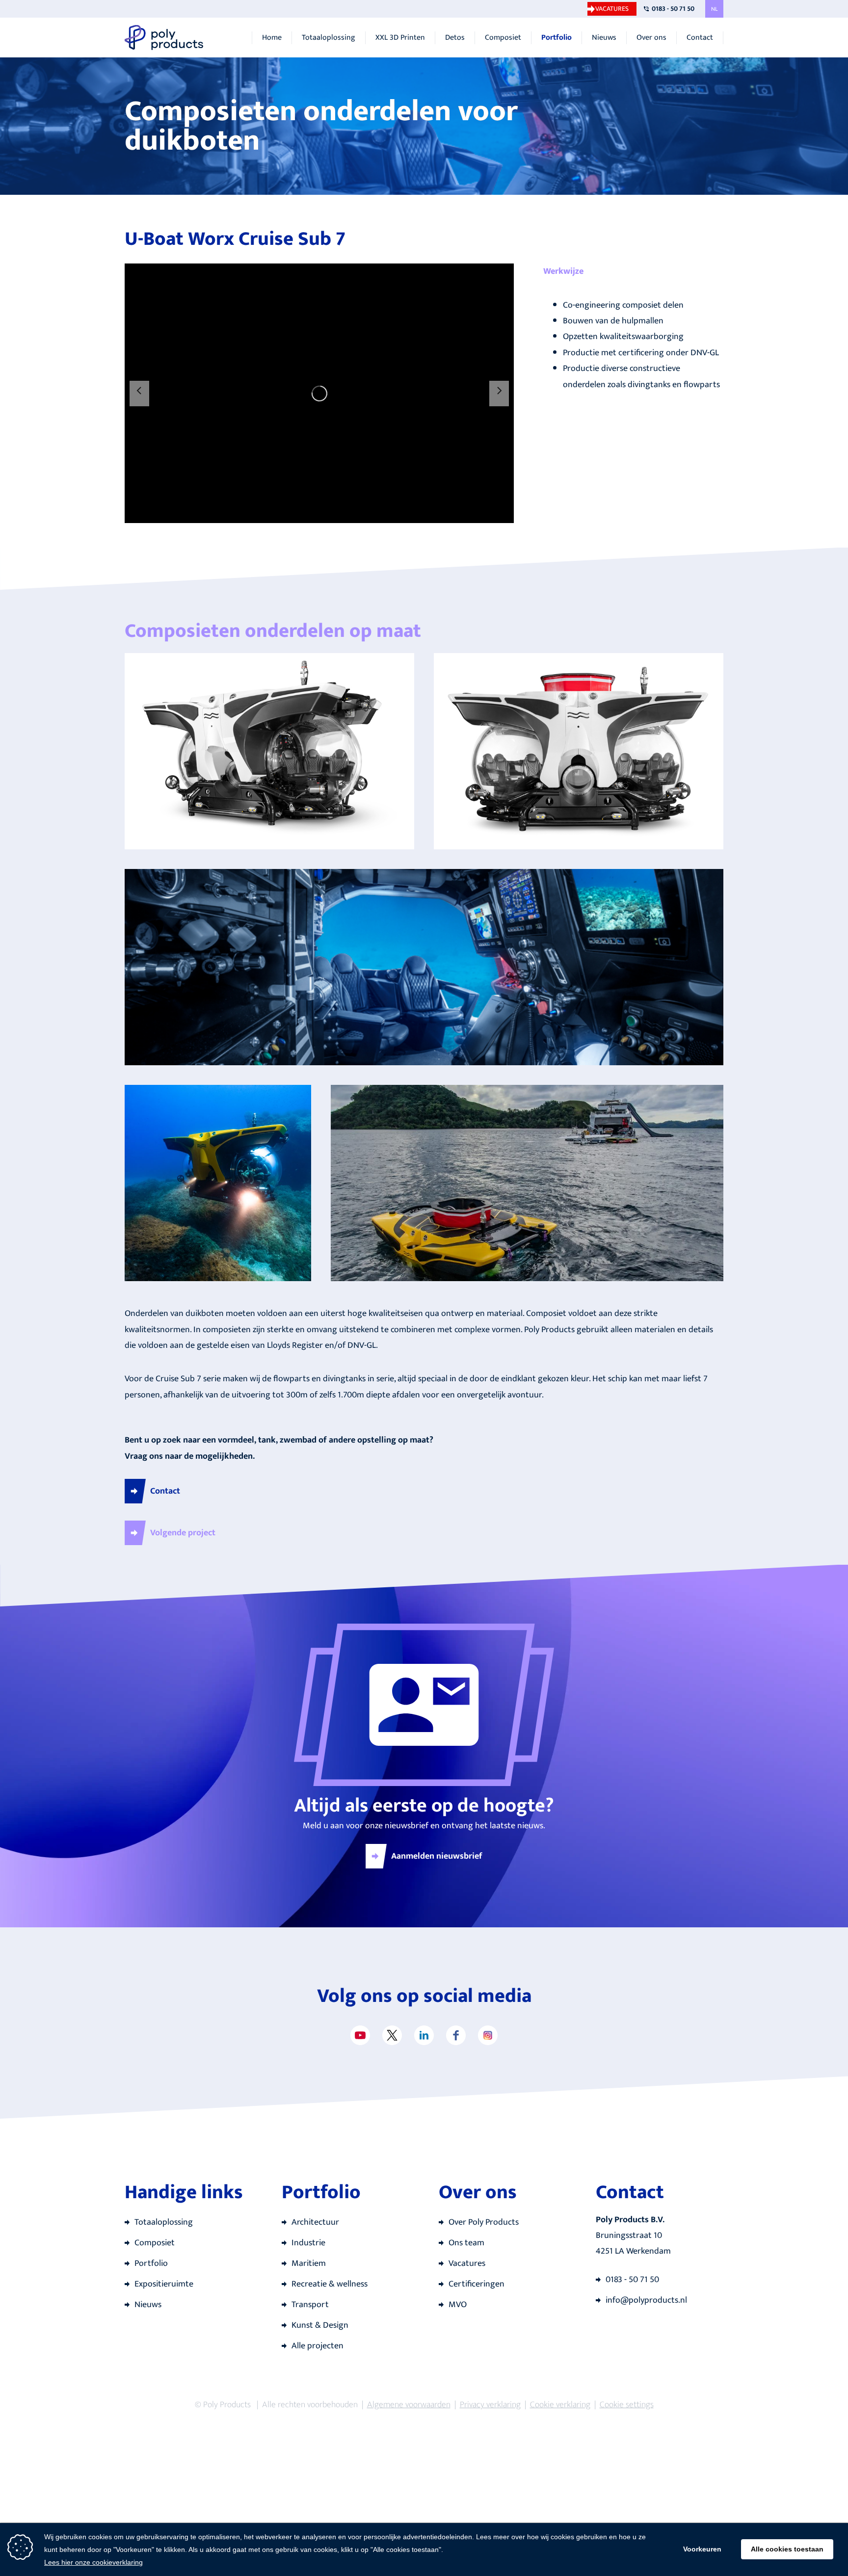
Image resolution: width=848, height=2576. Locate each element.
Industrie (308, 2243)
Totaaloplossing (329, 38)
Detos (455, 38)
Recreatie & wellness (330, 2284)
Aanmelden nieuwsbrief (437, 1856)
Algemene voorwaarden (409, 2405)
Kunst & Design (320, 2325)
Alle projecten (318, 2346)
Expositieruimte (164, 2284)
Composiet (503, 38)
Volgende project (183, 1533)
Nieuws (604, 38)
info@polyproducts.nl (646, 2300)
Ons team (466, 2243)
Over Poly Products (484, 2222)
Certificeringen (477, 2284)
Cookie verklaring (560, 2405)
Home (272, 38)
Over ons (651, 38)
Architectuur (315, 2222)
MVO (458, 2305)
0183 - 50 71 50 (673, 9)
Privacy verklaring (490, 2405)
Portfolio (556, 38)
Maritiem (309, 2263)
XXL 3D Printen (400, 38)
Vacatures (612, 9)
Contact (700, 38)
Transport (310, 2305)
